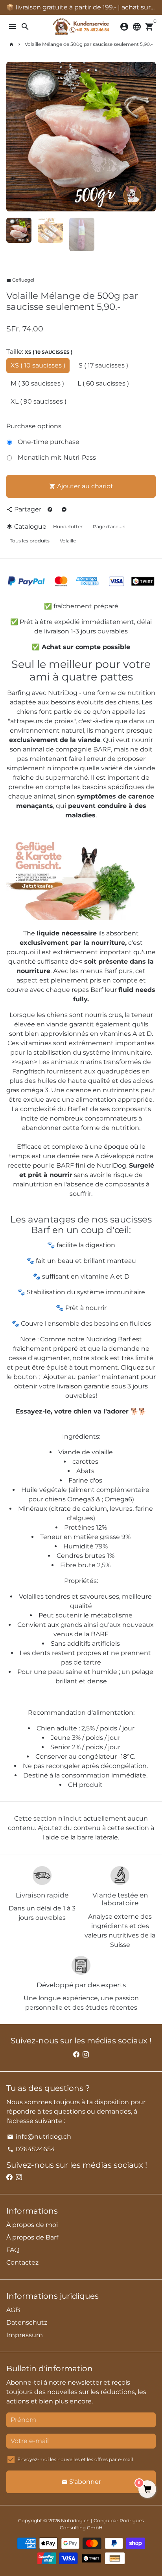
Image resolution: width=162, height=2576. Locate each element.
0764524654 (31, 2149)
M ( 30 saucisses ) (37, 383)
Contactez (22, 2262)
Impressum (25, 2335)
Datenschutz (27, 2322)
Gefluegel (20, 280)
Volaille (68, 541)
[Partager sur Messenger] (64, 509)
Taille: (39, 352)
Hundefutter (68, 527)
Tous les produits (30, 541)
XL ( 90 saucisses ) (39, 401)
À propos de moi (32, 2225)
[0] (147, 2490)
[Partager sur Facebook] (50, 509)
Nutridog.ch (75, 2521)
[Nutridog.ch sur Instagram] (86, 2055)
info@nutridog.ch (39, 2137)
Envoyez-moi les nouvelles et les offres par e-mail (75, 2459)
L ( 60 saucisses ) (103, 383)
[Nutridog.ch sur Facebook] (76, 2055)
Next (148, 137)
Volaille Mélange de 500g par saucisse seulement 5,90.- (89, 44)
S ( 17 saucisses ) (103, 365)
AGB (13, 2310)
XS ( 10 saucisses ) (38, 365)
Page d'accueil (110, 527)
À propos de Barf (32, 2237)
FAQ (13, 2250)
